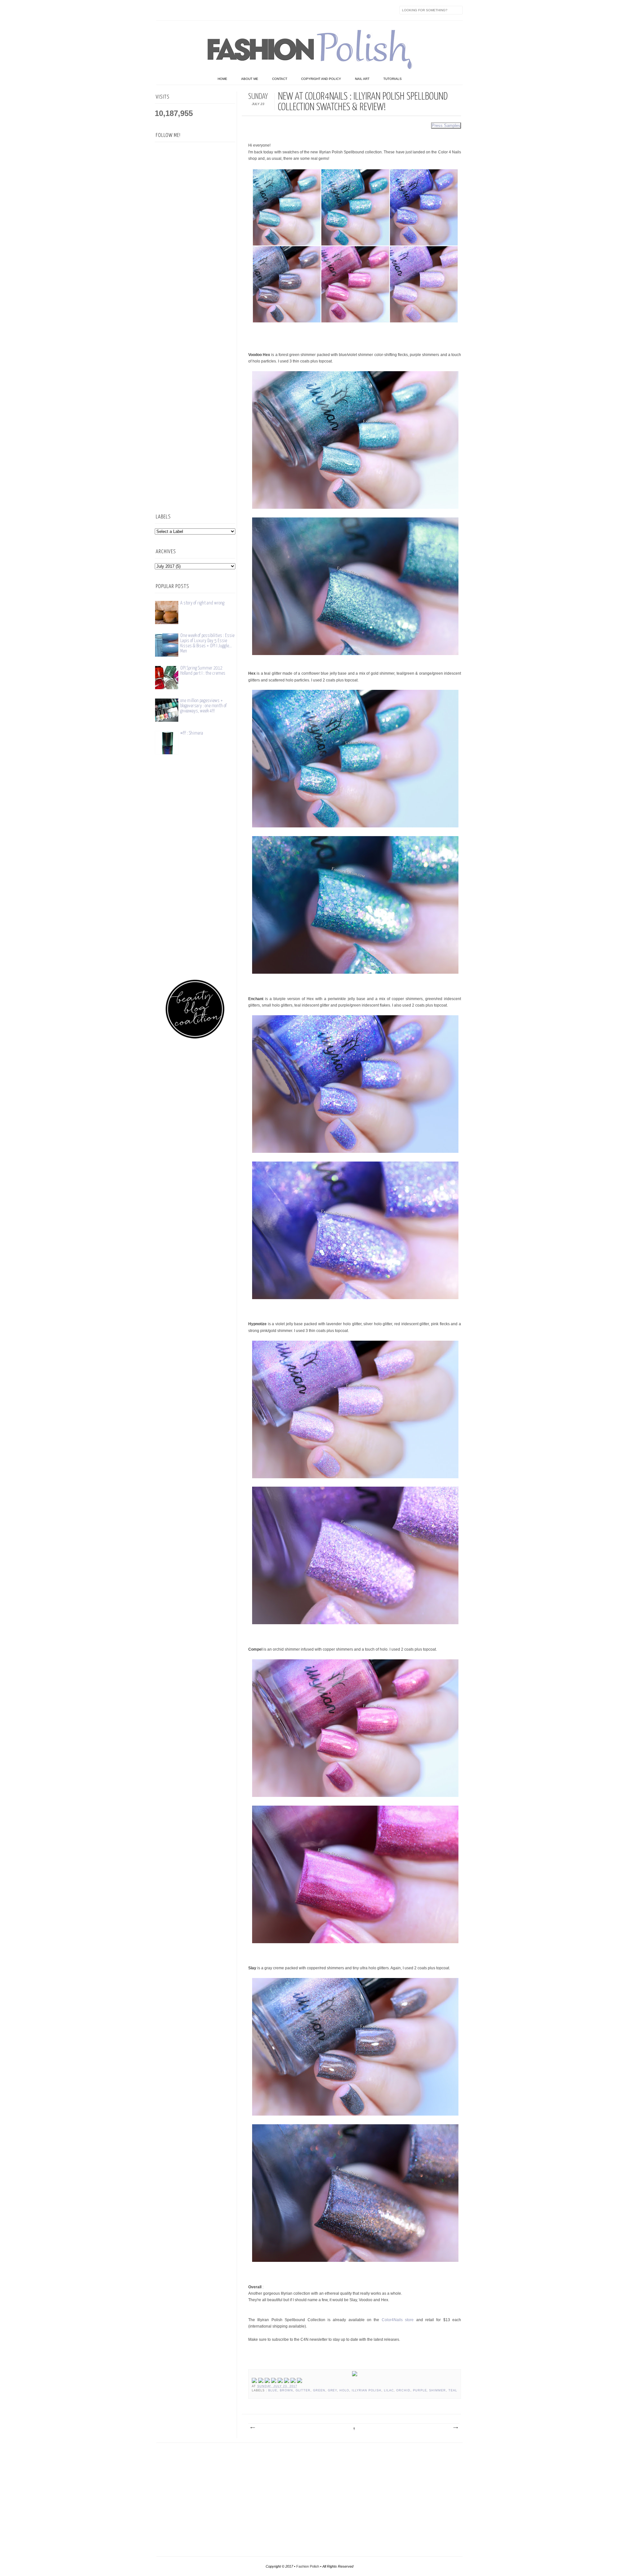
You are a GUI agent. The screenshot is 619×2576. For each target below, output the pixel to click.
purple (420, 2390)
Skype (256, 10)
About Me (250, 79)
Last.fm (243, 10)
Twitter (175, 10)
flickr (189, 10)
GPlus (229, 10)
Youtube (216, 10)
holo (344, 2390)
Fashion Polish (308, 2566)
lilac (389, 2390)
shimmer (437, 2390)
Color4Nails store (398, 2320)
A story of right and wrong (202, 603)
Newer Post (252, 2428)
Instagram (202, 10)
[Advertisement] (195, 401)
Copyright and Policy (321, 79)
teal (453, 2390)
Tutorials (393, 79)
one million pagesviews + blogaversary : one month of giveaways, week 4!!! (203, 706)
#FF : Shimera (192, 733)
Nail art (362, 79)
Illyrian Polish (367, 2390)
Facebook (162, 10)
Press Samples (446, 125)
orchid (403, 2390)
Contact (280, 79)
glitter (303, 2390)
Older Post (455, 2428)
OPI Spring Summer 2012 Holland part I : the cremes (203, 671)
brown (286, 2390)
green (319, 2390)
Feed (270, 10)
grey (333, 2390)
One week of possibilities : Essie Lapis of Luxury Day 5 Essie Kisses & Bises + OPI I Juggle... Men (207, 643)
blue (273, 2390)
